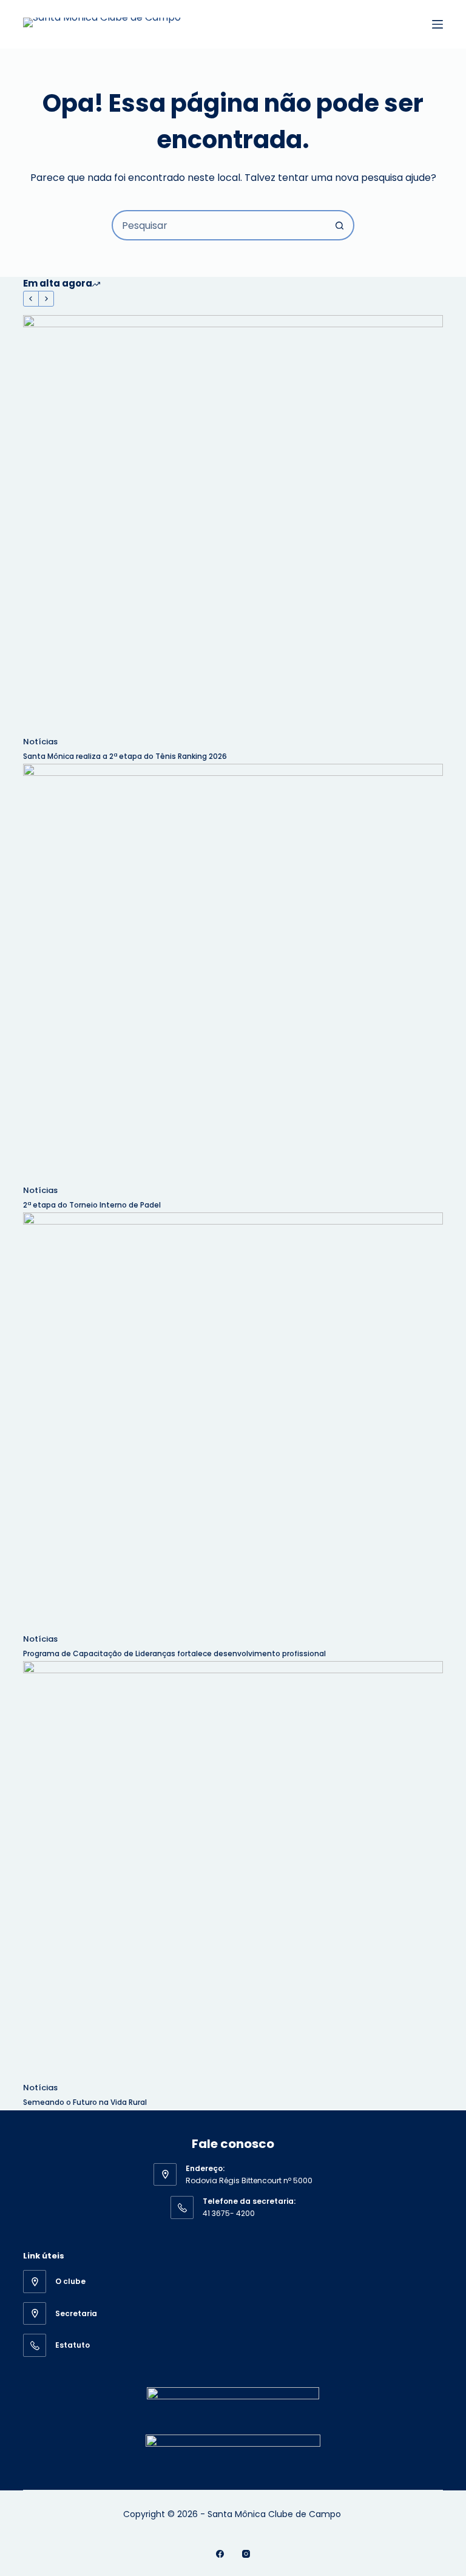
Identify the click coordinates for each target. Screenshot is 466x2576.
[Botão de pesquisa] (339, 225)
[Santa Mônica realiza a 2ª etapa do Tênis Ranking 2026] (233, 525)
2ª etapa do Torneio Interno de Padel (92, 1205)
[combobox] (219, 225)
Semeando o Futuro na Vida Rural (85, 2102)
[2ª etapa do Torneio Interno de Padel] (233, 974)
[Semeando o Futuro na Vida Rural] (233, 1871)
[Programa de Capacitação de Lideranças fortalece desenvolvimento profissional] (233, 1422)
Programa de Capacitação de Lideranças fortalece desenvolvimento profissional (175, 1653)
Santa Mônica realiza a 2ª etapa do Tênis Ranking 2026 (126, 756)
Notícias (40, 742)
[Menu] (437, 24)
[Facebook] (220, 2554)
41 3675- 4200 (229, 2213)
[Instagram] (246, 2554)
